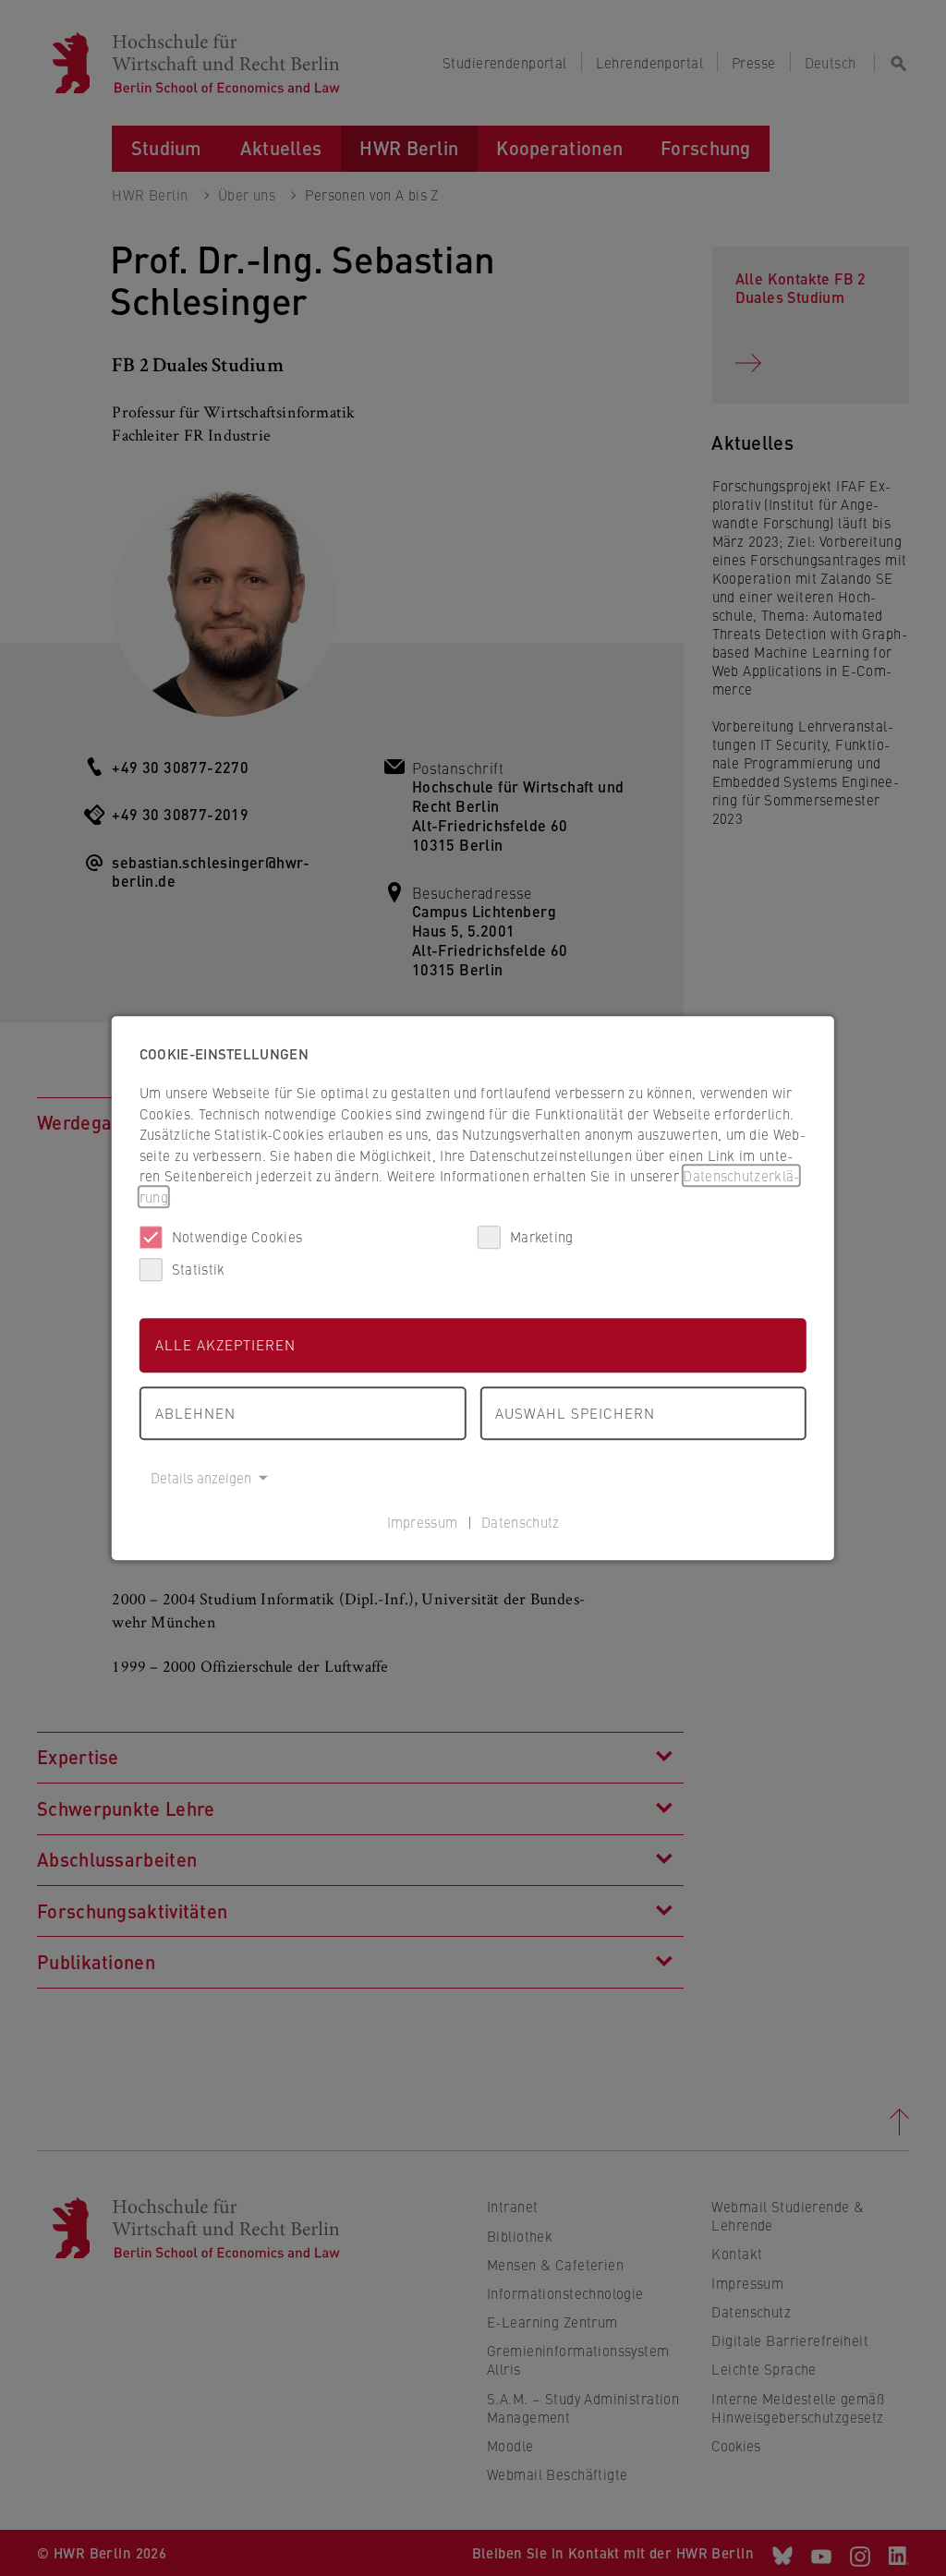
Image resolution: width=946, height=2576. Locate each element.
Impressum (423, 1522)
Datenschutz (520, 1522)
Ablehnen (195, 1413)
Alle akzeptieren (225, 1344)
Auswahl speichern (575, 1413)
